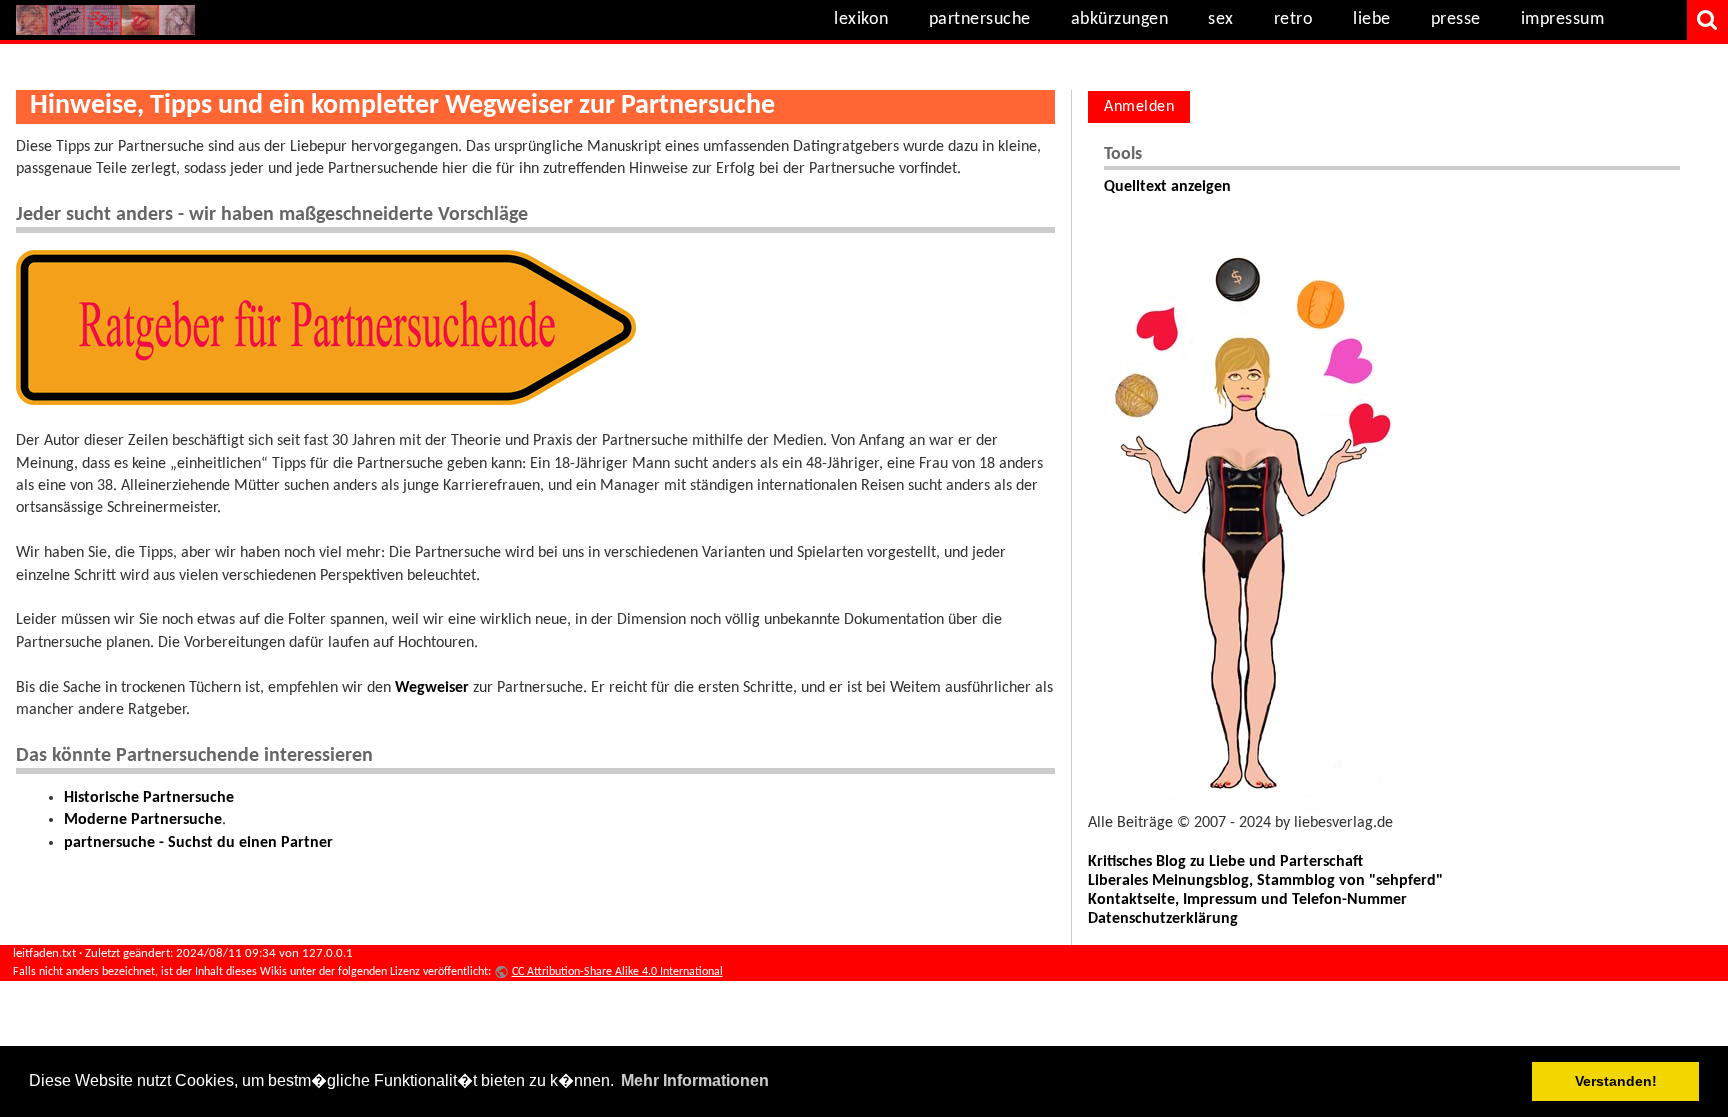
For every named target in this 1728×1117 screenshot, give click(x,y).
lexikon (861, 19)
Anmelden (1139, 107)
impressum (1563, 19)
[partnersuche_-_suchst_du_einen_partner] (326, 327)
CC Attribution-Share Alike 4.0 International (617, 972)
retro (1294, 19)
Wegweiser (432, 688)
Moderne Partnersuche (143, 820)
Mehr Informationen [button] (695, 1080)
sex (1221, 19)
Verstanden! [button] (1616, 1081)
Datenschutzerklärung (1163, 919)
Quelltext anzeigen (1167, 187)
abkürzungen (1120, 19)
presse (1456, 19)
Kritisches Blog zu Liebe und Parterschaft (1225, 862)
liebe (1372, 19)
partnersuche (980, 19)
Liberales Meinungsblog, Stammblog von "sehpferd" (1265, 881)
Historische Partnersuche (149, 798)
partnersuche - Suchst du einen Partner (198, 843)
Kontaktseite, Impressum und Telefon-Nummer (1247, 900)
